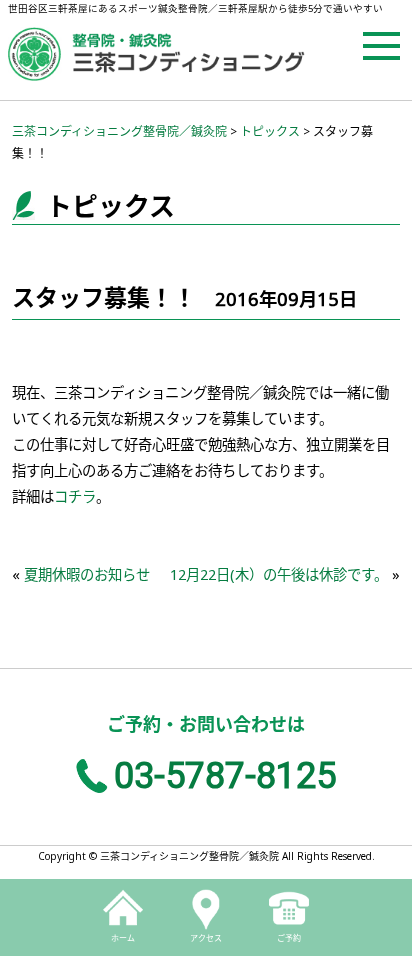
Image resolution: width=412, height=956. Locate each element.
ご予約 (289, 937)
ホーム (123, 937)
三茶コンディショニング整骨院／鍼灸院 (119, 131)
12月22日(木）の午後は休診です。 (279, 574)
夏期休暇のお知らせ (87, 574)
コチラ (75, 496)
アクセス (206, 937)
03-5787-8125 (225, 776)
